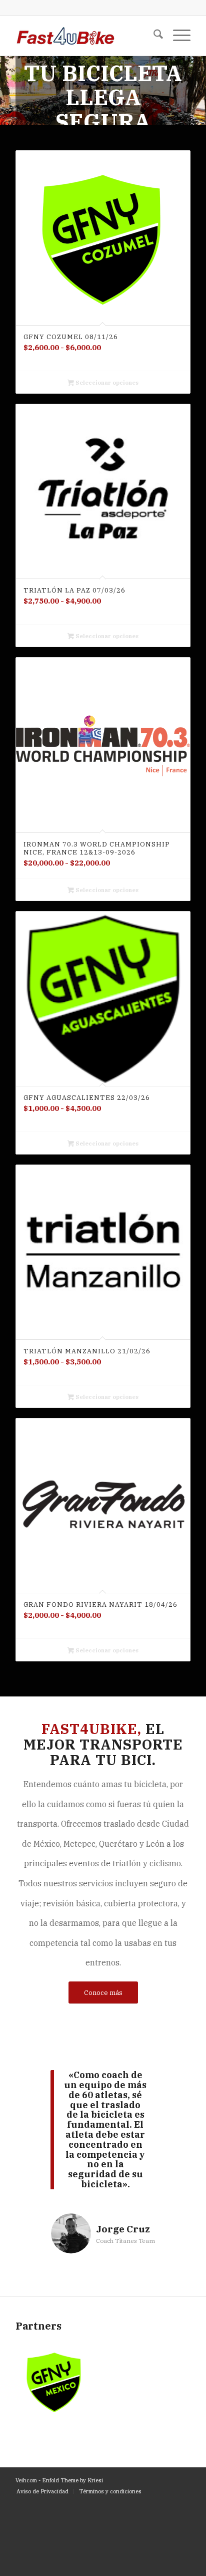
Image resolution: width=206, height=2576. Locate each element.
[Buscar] (153, 36)
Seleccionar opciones (106, 383)
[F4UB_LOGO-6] (85, 36)
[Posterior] (197, 81)
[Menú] (177, 36)
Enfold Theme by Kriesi (72, 2480)
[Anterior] (9, 81)
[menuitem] (153, 36)
